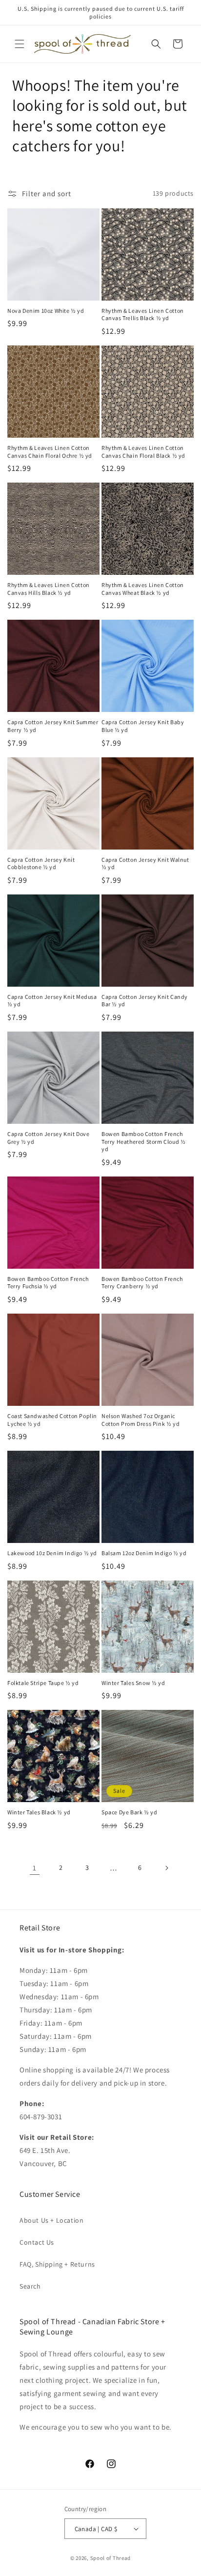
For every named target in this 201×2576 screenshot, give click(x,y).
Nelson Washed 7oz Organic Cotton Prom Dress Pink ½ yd (141, 1420)
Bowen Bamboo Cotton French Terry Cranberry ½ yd (142, 1283)
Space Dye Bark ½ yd (129, 1812)
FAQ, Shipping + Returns (57, 2264)
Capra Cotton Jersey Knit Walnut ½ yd (145, 863)
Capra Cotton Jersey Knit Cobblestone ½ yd (41, 863)
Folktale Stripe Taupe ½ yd (43, 1683)
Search (30, 2286)
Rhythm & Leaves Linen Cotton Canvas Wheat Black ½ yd (143, 589)
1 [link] (35, 1868)
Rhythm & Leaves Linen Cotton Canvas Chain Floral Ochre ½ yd (50, 452)
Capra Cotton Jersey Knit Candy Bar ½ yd (145, 1001)
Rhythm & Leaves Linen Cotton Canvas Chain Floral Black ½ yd (143, 452)
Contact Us (37, 2242)
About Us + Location (51, 2220)
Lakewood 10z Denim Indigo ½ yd (52, 1553)
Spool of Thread (111, 2558)
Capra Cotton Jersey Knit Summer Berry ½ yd (53, 726)
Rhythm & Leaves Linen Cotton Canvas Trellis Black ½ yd (143, 314)
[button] (20, 44)
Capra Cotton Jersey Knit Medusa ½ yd (52, 1001)
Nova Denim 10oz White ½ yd (46, 311)
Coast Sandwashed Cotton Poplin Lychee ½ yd (52, 1420)
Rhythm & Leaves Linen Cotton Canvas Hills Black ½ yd (49, 589)
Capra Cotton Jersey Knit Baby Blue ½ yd (143, 726)
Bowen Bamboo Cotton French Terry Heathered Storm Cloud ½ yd (143, 1141)
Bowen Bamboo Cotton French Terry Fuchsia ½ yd (48, 1283)
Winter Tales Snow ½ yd (133, 1683)
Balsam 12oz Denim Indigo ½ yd (144, 1553)
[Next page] (166, 1868)
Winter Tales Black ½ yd (39, 1812)
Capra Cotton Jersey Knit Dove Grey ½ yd (48, 1138)
